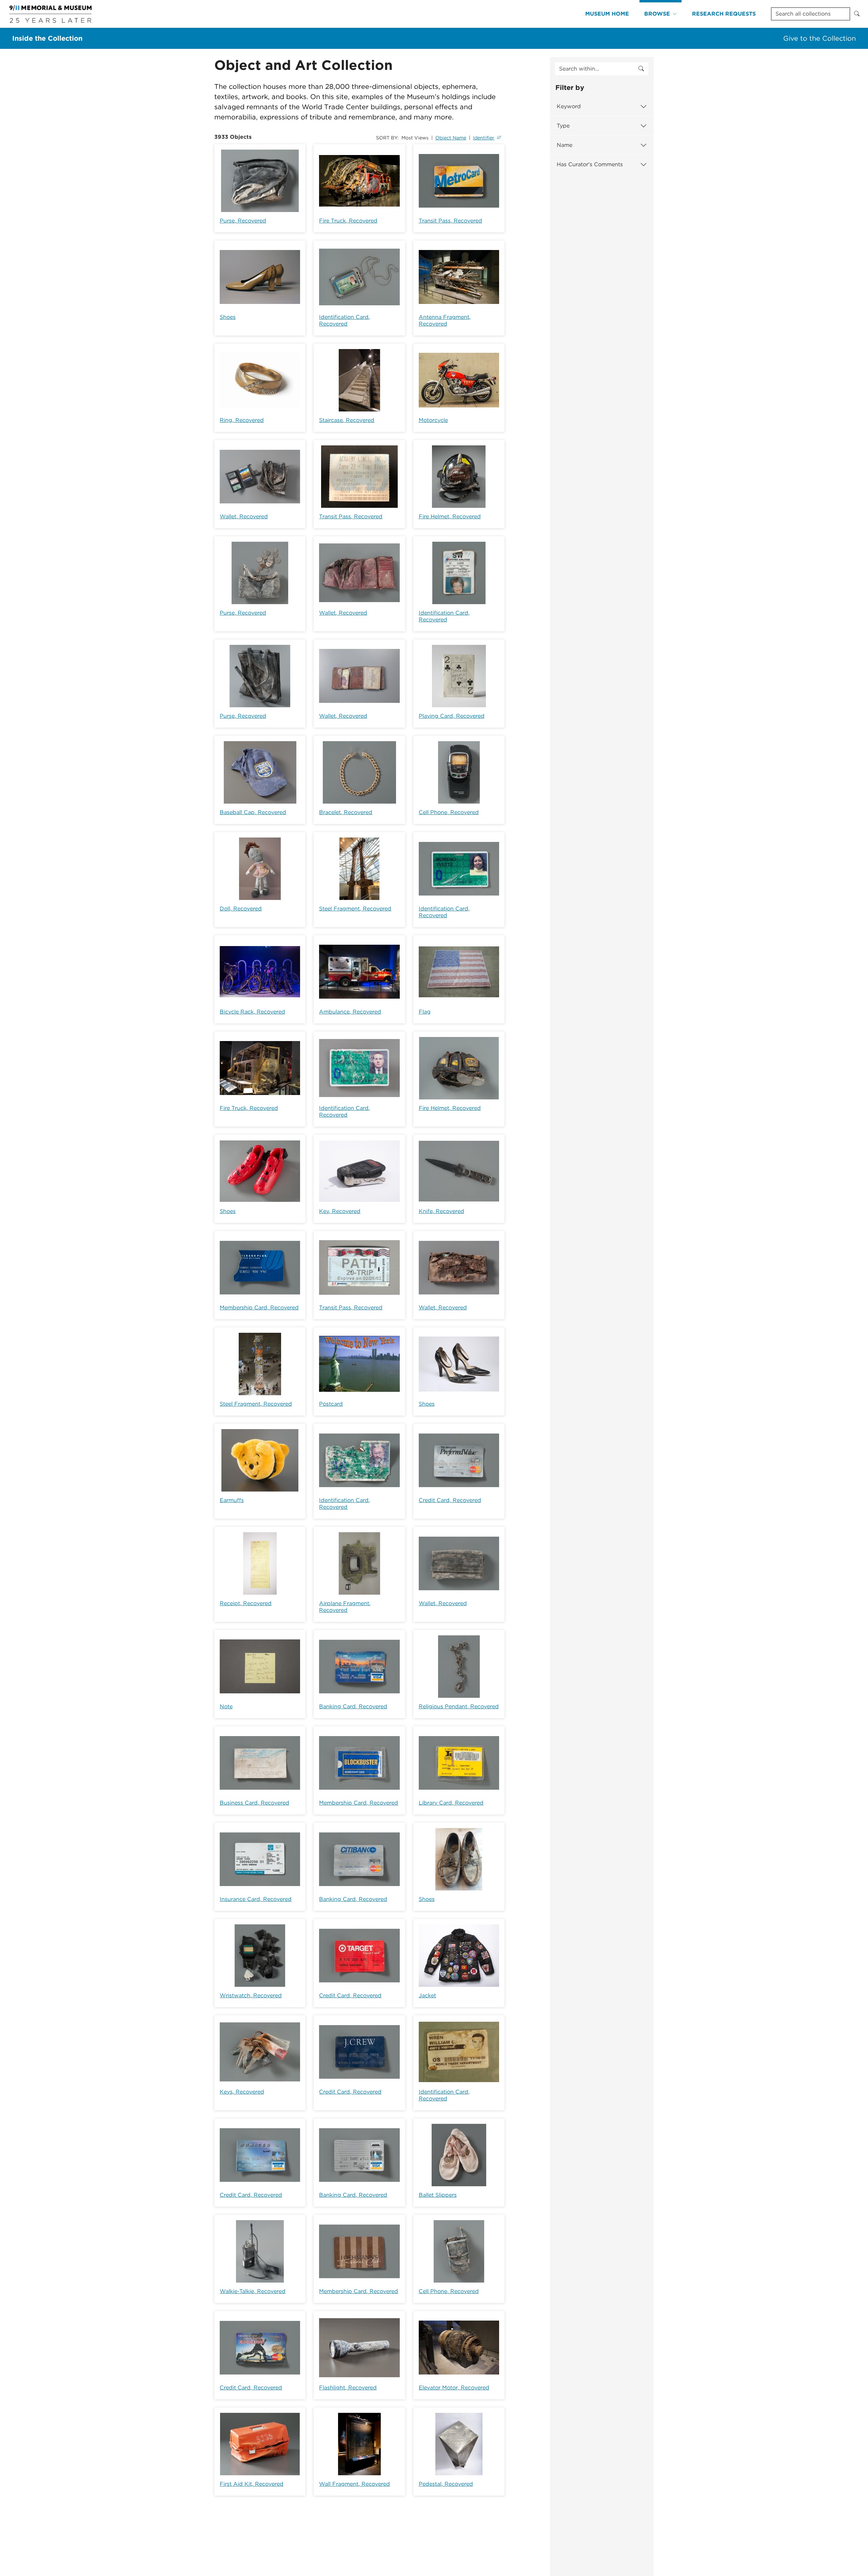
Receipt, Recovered (246, 1603)
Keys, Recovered (242, 2092)
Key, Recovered (340, 1211)
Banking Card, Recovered (353, 1706)
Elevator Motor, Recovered (454, 2388)
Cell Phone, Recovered (449, 812)
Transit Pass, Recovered (450, 221)
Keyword (569, 106)
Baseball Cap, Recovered (253, 812)
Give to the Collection (820, 38)
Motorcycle (433, 420)
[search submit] (641, 69)
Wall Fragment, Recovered (354, 2484)
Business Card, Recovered (254, 1803)
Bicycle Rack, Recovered (252, 1012)
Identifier (484, 138)
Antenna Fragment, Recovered (445, 320)
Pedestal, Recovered (446, 2484)
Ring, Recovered (242, 420)
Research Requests (724, 14)
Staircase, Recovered (347, 420)
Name (565, 145)
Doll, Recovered (241, 909)
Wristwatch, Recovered (251, 1995)
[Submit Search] (857, 14)
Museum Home (607, 14)
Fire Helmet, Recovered (450, 516)
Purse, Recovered (243, 221)
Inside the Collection (47, 38)
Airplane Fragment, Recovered (345, 1607)
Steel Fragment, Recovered (355, 909)
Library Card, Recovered (451, 1803)
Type (563, 126)
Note (226, 1706)
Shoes (228, 317)
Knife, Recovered (441, 1211)
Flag (425, 1012)
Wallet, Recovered (244, 516)
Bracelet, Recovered (346, 812)
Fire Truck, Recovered (348, 221)
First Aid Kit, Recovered (252, 2484)
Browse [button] (657, 14)
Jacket (427, 1995)
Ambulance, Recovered (350, 1012)
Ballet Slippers (438, 2195)
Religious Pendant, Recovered (459, 1706)
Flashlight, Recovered (348, 2388)
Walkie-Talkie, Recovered (253, 2291)
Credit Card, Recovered (450, 1500)
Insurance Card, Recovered (256, 1899)
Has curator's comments (590, 164)
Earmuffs (232, 1500)
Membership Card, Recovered (259, 1308)
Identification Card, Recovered (344, 320)
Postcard (331, 1404)
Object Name (451, 138)
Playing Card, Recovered (452, 716)
